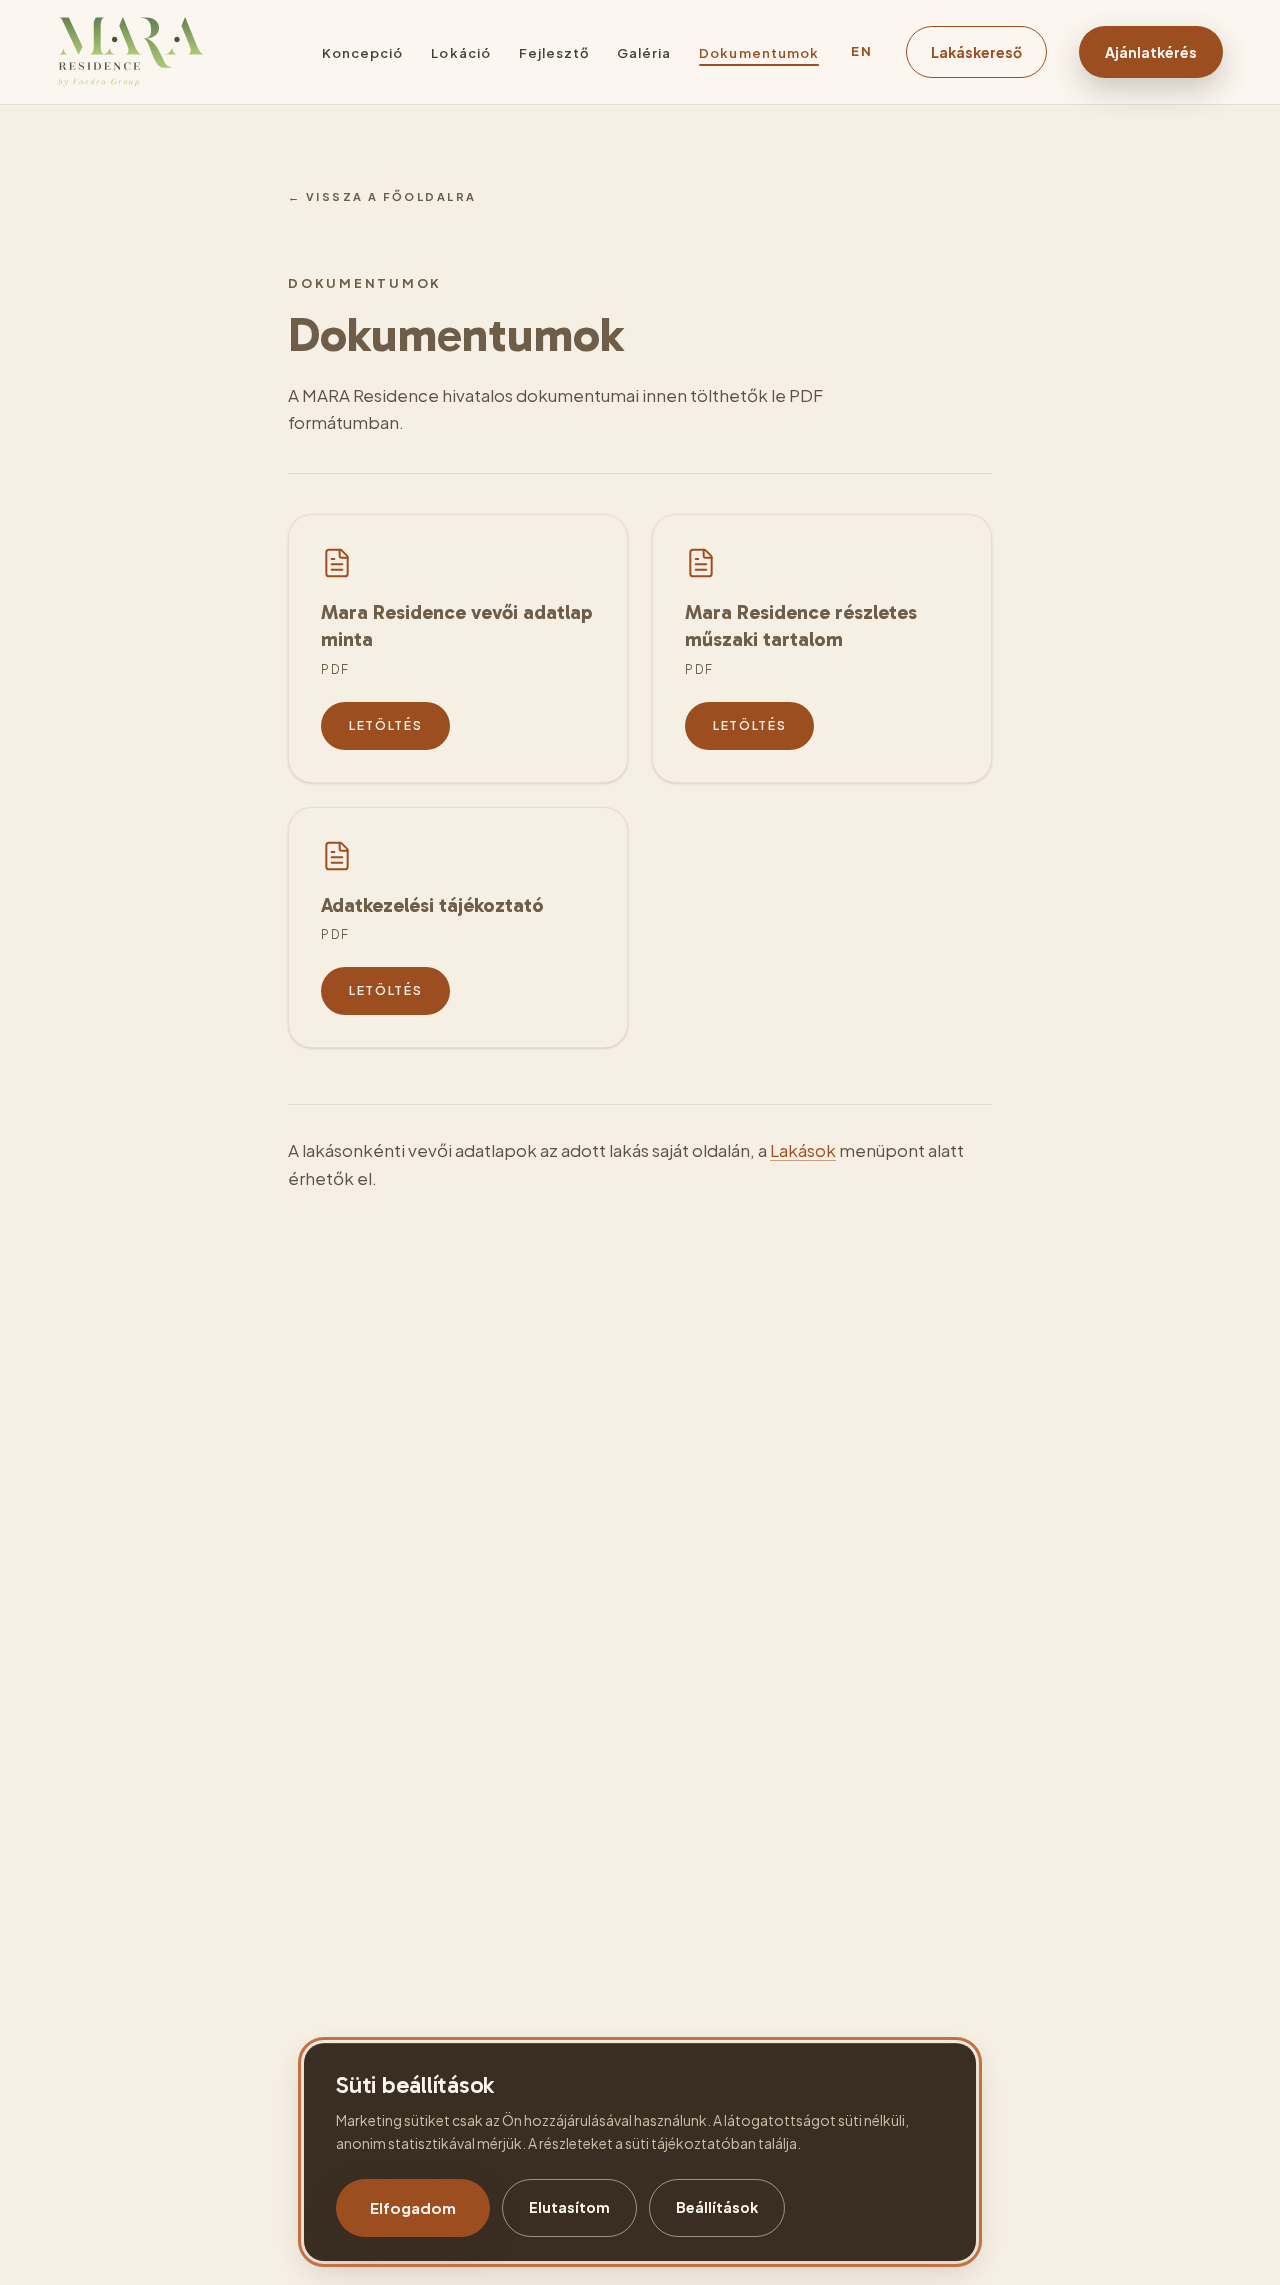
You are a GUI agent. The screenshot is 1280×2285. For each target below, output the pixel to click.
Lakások (803, 1150)
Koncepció (362, 53)
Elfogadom (413, 2207)
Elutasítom (569, 2207)
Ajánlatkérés (1151, 52)
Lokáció (460, 53)
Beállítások (717, 2207)
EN (862, 51)
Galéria (644, 53)
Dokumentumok (758, 53)
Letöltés (385, 725)
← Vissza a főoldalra (382, 196)
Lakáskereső (976, 52)
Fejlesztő (554, 53)
